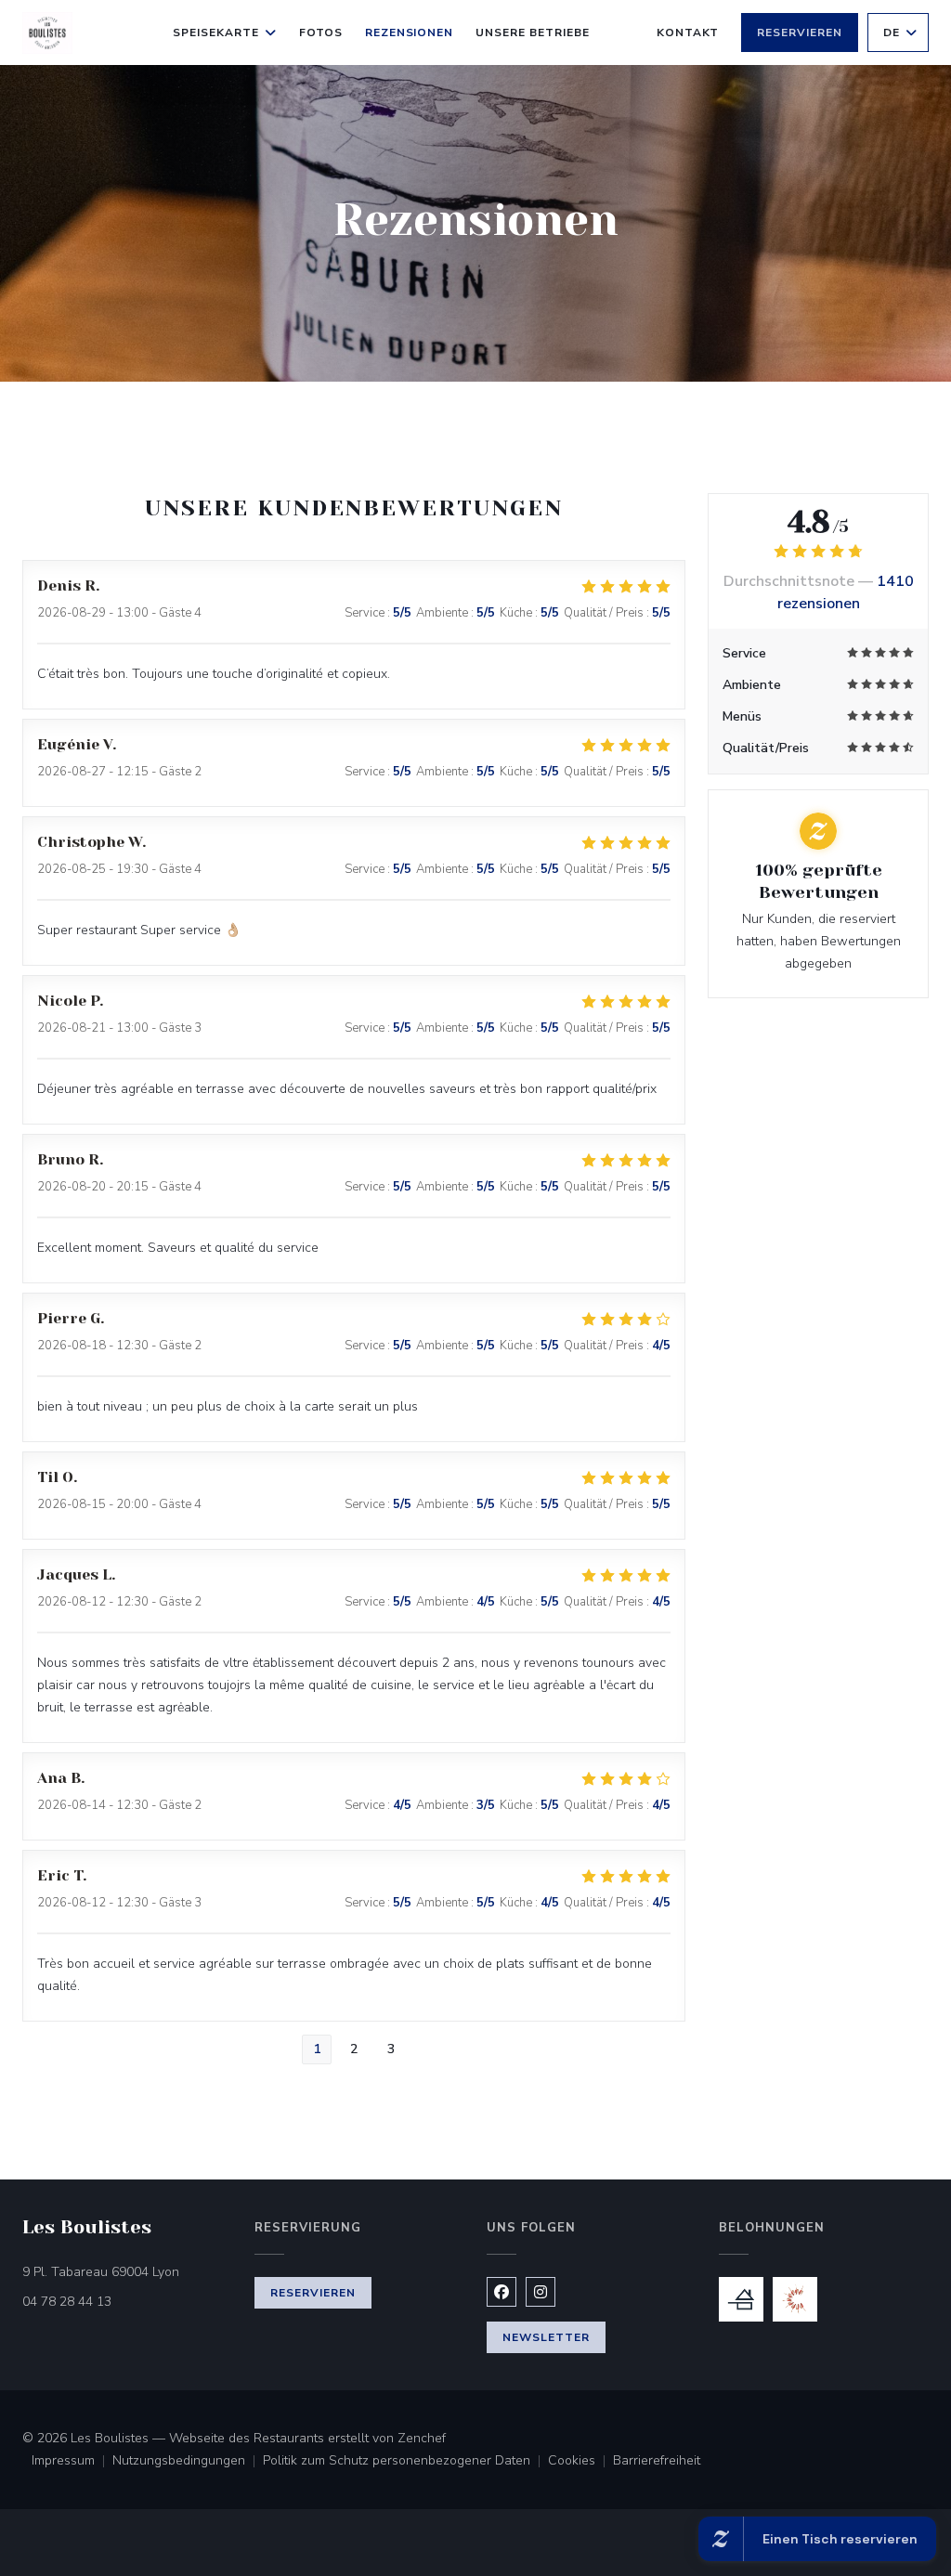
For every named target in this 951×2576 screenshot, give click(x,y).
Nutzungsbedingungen (188, 2462)
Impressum (72, 2462)
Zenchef (422, 2438)
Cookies (580, 2462)
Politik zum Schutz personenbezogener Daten (405, 2462)
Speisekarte (216, 33)
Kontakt (688, 33)
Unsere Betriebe (532, 33)
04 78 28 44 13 (67, 2302)
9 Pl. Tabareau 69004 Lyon (127, 2271)
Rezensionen (410, 33)
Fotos (321, 33)
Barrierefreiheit (657, 2462)
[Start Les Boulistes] (47, 33)
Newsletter (546, 2337)
